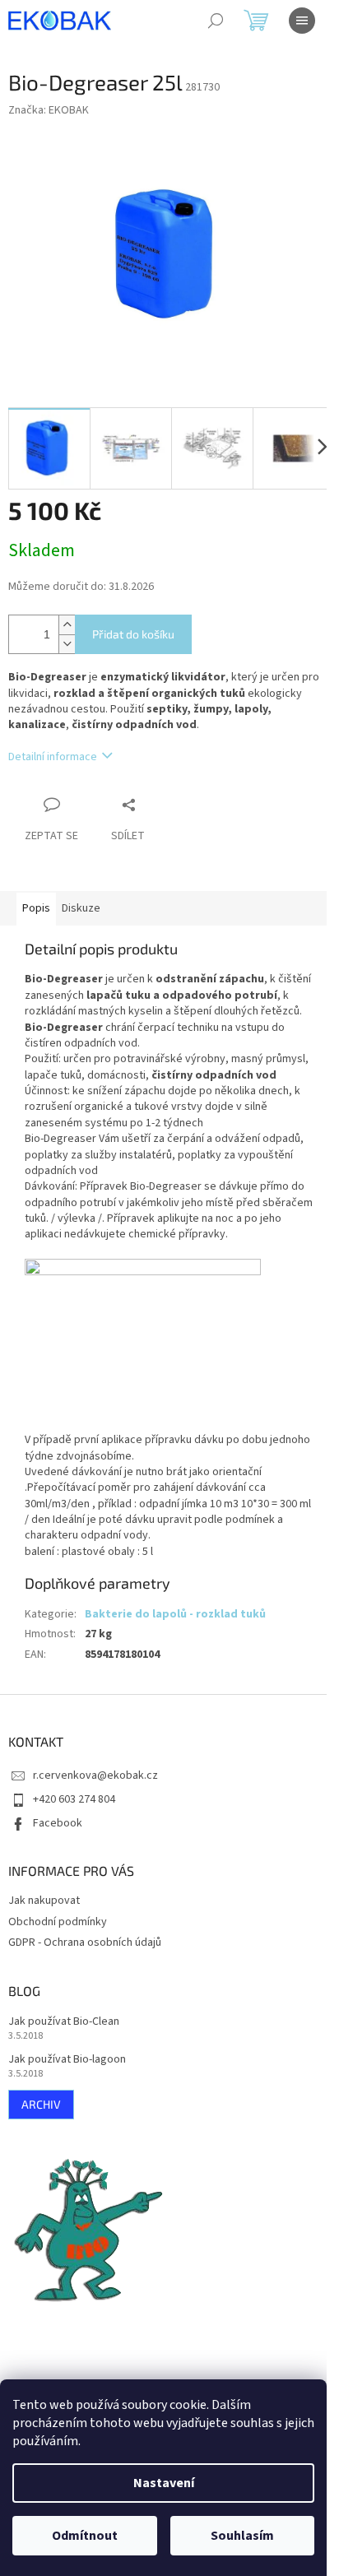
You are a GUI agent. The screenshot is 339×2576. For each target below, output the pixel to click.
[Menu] (302, 21)
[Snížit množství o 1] (67, 644)
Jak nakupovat (44, 1901)
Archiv (41, 2104)
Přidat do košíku (133, 634)
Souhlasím (242, 2536)
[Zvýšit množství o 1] (67, 625)
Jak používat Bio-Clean (64, 2022)
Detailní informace (53, 757)
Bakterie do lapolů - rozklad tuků (175, 1614)
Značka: (49, 110)
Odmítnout (85, 2536)
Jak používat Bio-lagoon (67, 2060)
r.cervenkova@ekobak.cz (95, 1775)
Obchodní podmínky (58, 1922)
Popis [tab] (36, 908)
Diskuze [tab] (81, 908)
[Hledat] (216, 21)
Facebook (58, 1823)
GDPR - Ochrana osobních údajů (85, 1942)
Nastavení (164, 2483)
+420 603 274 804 (74, 1799)
